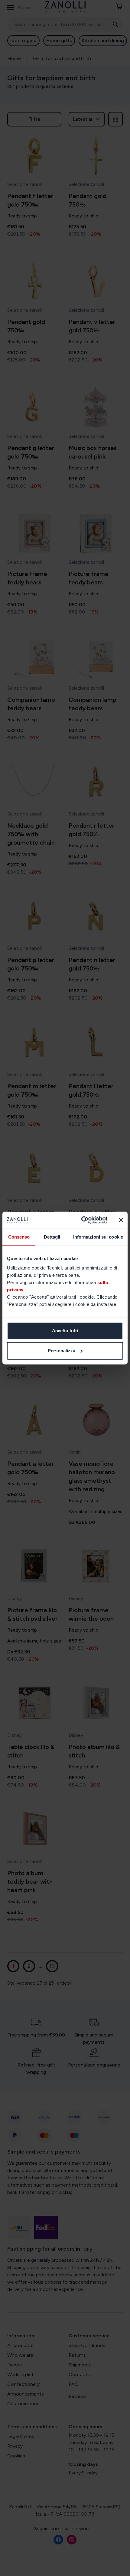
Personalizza (62, 1351)
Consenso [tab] (19, 1237)
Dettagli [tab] (52, 1237)
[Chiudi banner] (121, 1220)
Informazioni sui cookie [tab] (98, 1237)
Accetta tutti (65, 1331)
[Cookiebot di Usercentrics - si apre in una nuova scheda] (82, 1220)
